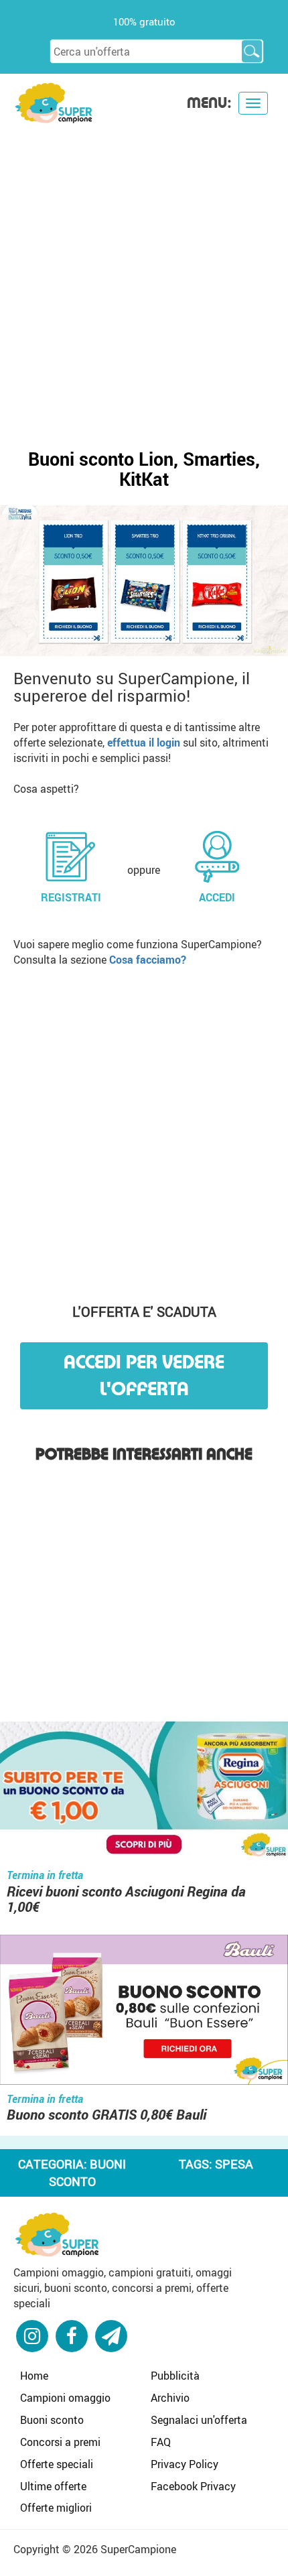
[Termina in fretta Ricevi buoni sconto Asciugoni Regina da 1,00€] (144, 1788)
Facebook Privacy (193, 2486)
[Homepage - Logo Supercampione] (54, 102)
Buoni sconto (52, 2420)
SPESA (234, 2164)
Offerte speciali (57, 2464)
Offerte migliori (56, 2508)
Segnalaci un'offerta (199, 2420)
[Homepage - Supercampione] (57, 2233)
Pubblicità (175, 2376)
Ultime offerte (53, 2486)
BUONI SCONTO (88, 2173)
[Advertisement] (144, 275)
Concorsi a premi (60, 2442)
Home (34, 2376)
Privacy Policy (185, 2464)
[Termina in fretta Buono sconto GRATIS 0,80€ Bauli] (144, 2011)
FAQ (161, 2442)
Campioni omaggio (65, 2398)
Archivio (170, 2398)
